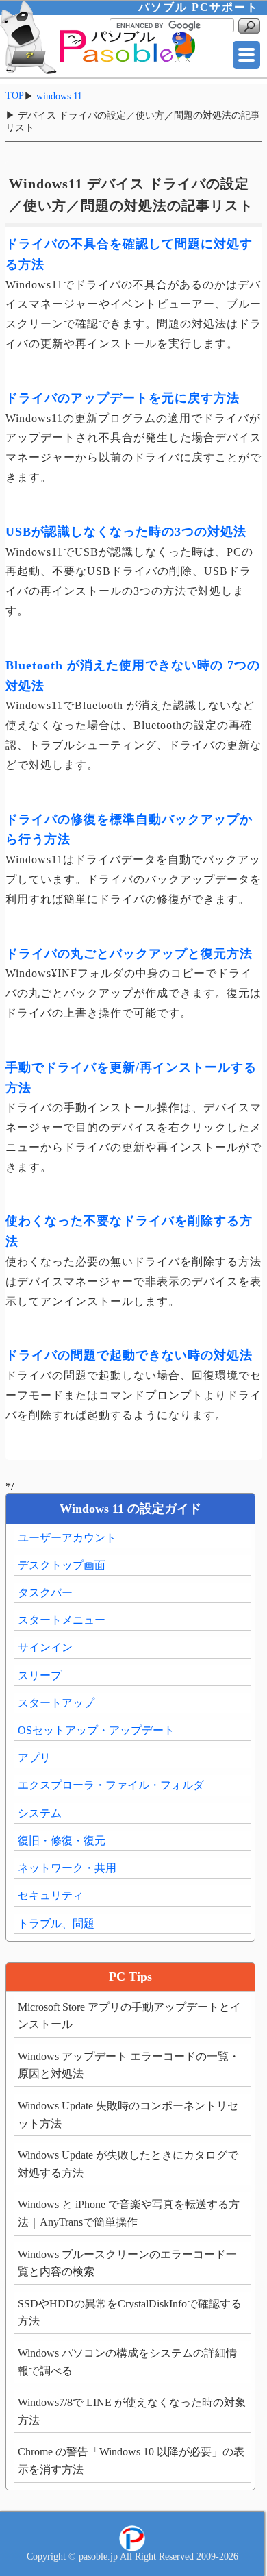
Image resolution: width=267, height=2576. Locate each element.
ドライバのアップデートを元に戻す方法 (123, 398)
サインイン (45, 1647)
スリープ (40, 1675)
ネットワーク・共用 (67, 1868)
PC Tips (130, 1977)
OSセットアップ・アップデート (96, 1730)
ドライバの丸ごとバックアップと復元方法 (129, 954)
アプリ (34, 1758)
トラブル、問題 (56, 1923)
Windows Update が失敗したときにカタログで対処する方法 (128, 2164)
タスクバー (45, 1593)
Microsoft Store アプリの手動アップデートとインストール (129, 2016)
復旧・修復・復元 (62, 1841)
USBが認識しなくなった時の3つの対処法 (126, 532)
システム (40, 1813)
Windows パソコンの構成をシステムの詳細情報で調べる (127, 2362)
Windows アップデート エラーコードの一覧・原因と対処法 (129, 2065)
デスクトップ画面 (62, 1565)
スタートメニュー (62, 1620)
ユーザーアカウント (67, 1538)
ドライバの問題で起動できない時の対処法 (129, 1355)
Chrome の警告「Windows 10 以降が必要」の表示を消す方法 (131, 2461)
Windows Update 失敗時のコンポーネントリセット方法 (128, 2115)
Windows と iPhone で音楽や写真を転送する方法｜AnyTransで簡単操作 (129, 2213)
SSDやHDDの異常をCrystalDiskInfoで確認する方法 (130, 2313)
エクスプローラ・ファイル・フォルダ (111, 1785)
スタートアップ (56, 1703)
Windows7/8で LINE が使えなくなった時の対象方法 (132, 2411)
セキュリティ (51, 1895)
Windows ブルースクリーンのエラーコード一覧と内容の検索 (127, 2263)
